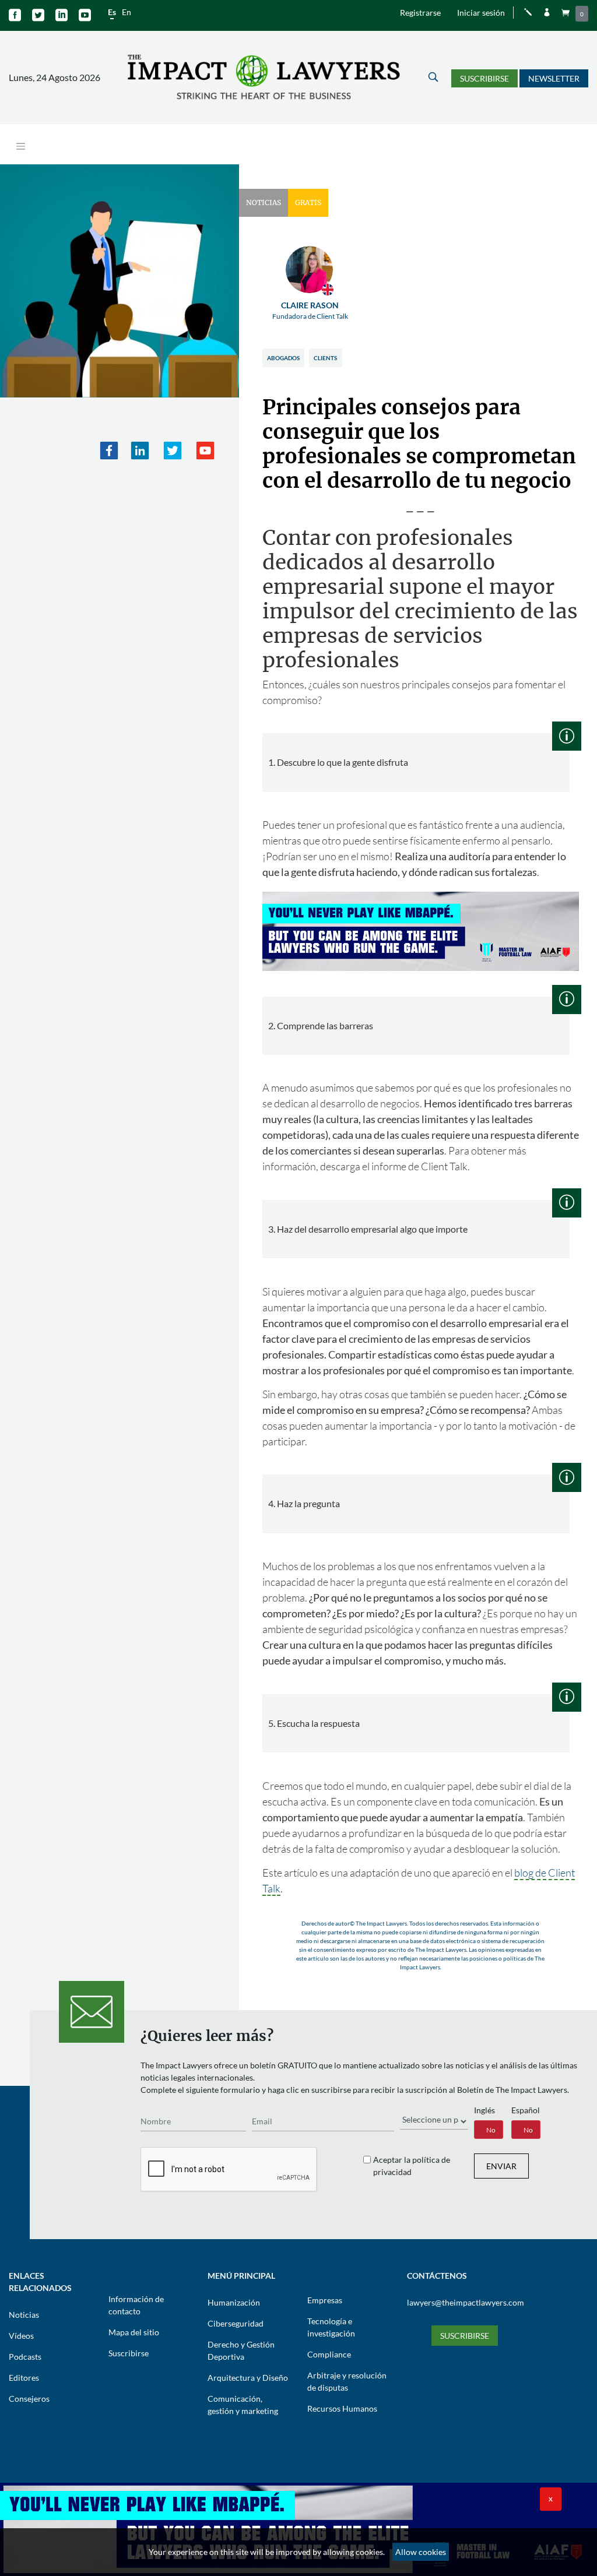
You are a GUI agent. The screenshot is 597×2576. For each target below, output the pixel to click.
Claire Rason (310, 310)
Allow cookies (421, 2552)
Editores (24, 2378)
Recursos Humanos (342, 2408)
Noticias (24, 2315)
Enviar (501, 2166)
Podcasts (25, 2357)
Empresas (325, 2300)
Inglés (484, 2110)
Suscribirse (484, 78)
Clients (325, 358)
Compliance (329, 2354)
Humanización (234, 2302)
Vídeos (21, 2336)
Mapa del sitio (134, 2332)
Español (526, 2110)
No (491, 2130)
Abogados (283, 358)
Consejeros (29, 2399)
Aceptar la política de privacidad (412, 2166)
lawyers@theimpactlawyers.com (466, 2302)
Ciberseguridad (236, 2323)
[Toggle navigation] (21, 147)
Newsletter (554, 78)
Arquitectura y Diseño (248, 2378)
